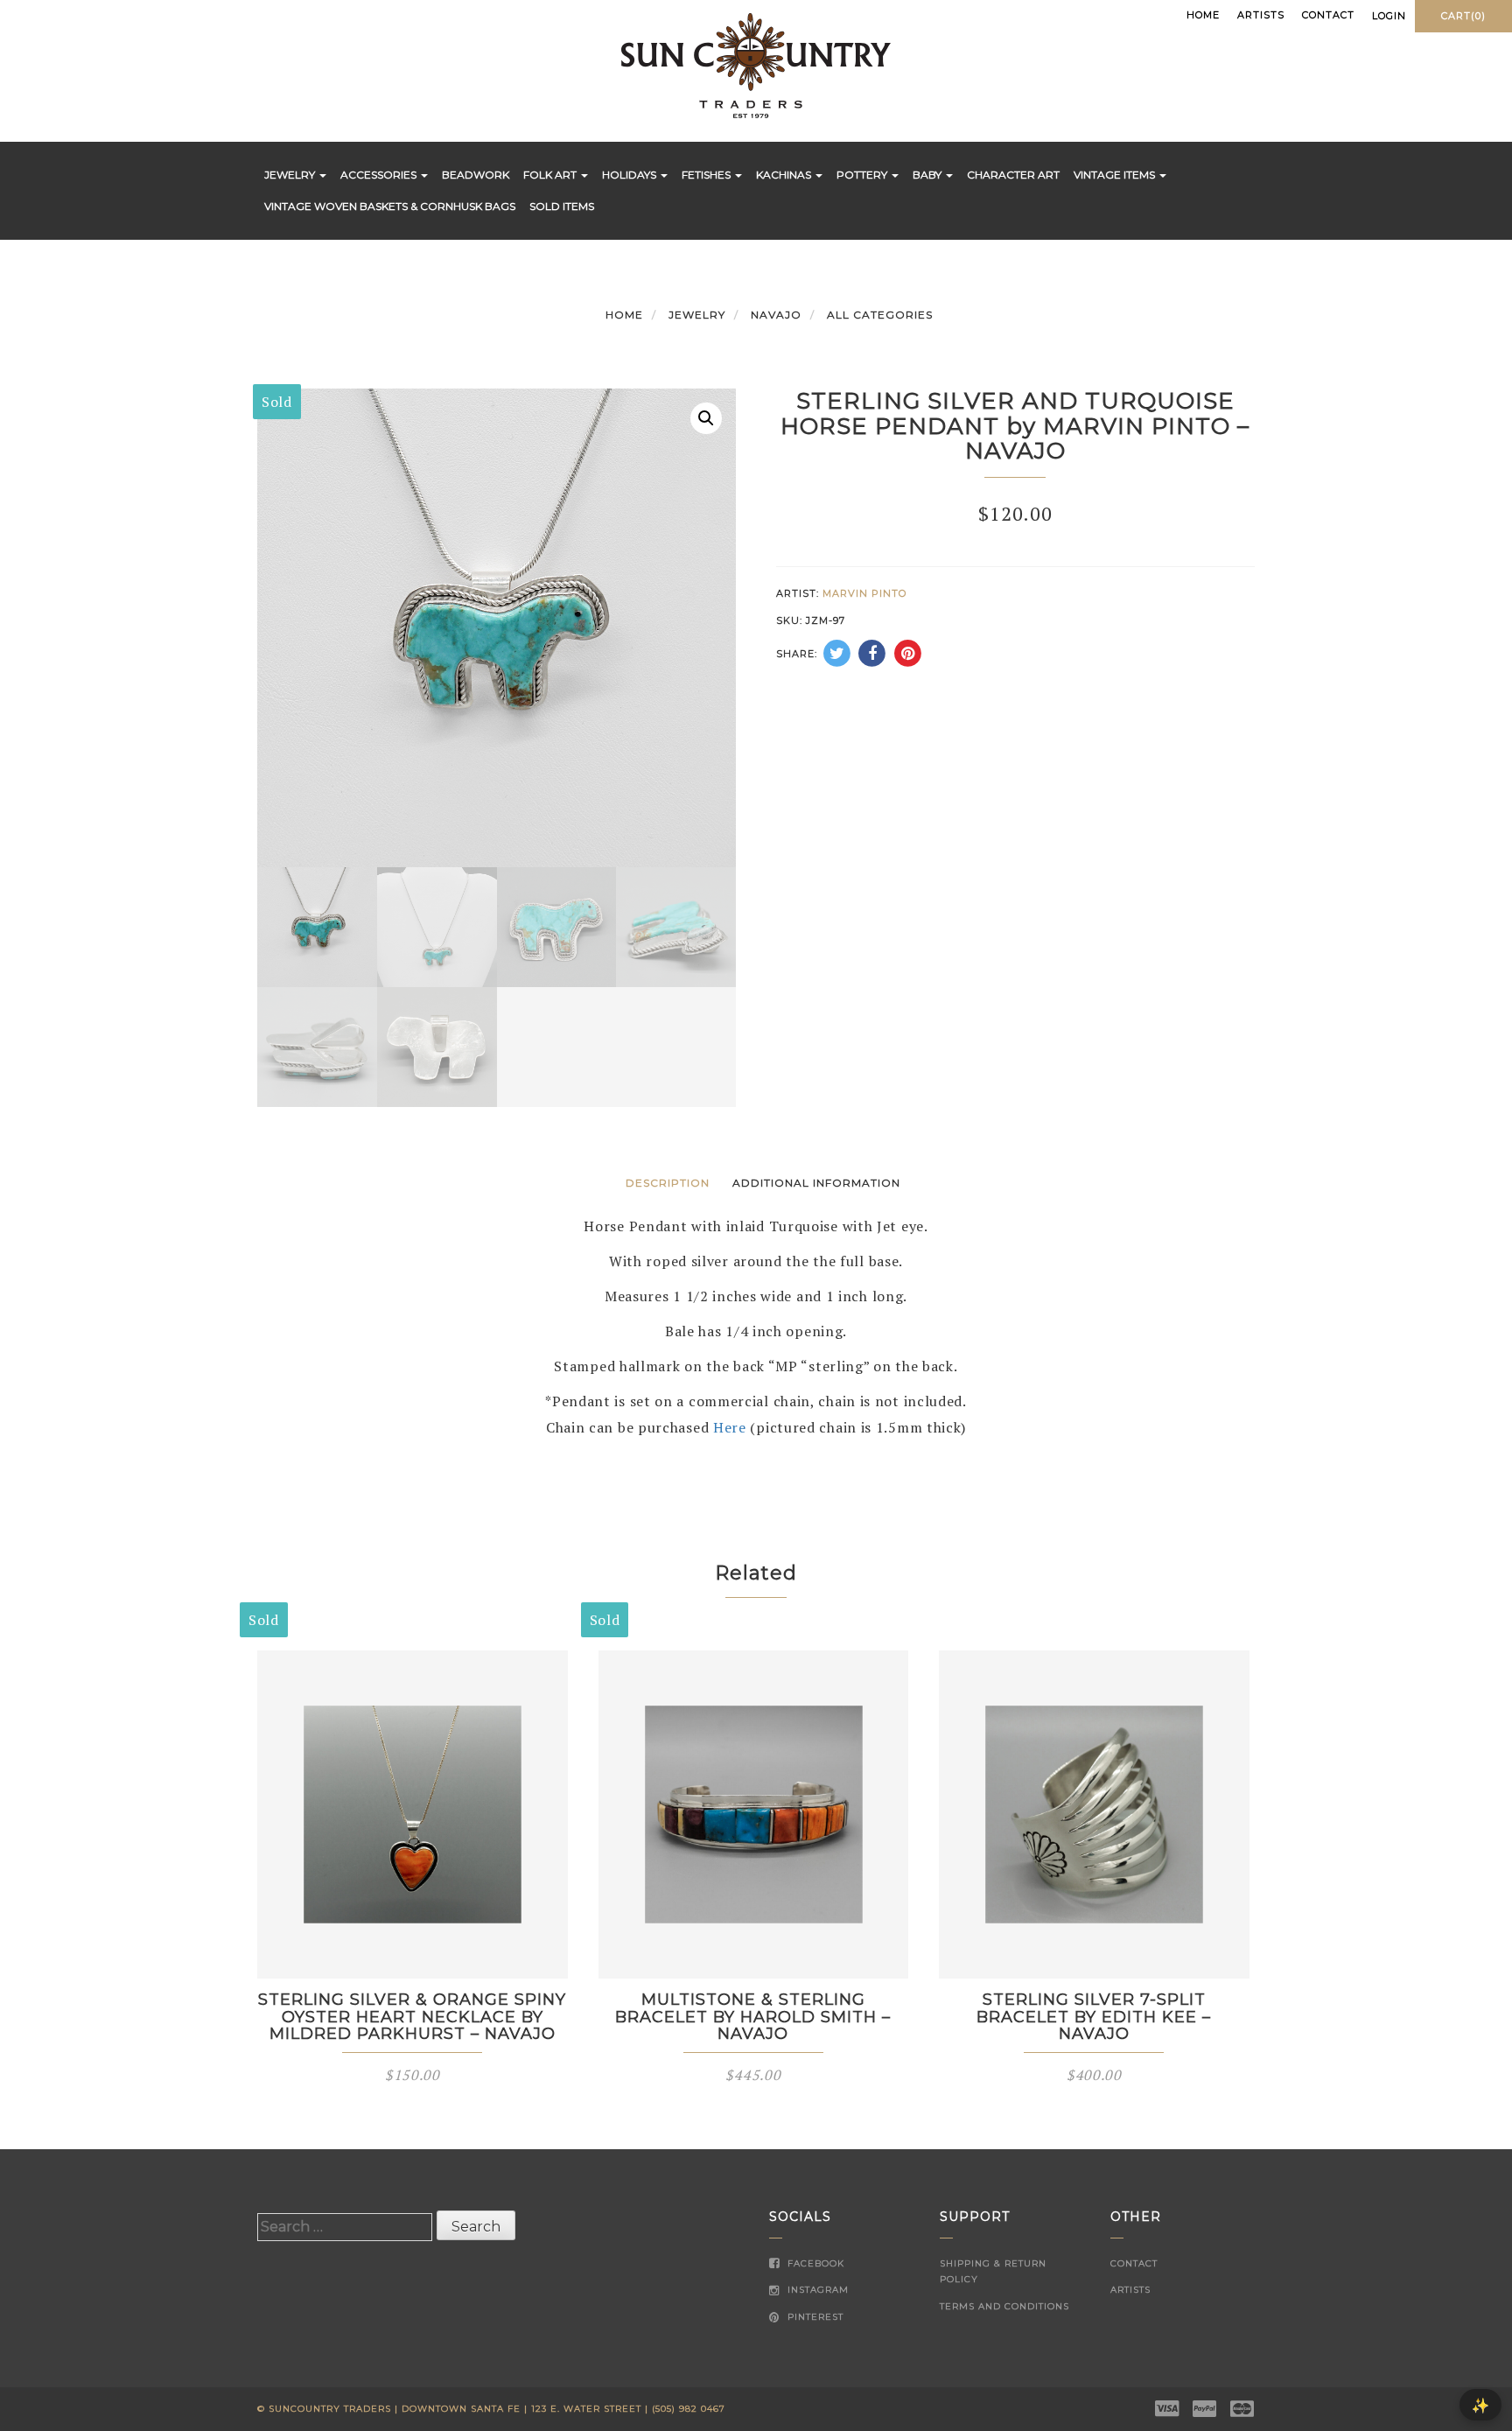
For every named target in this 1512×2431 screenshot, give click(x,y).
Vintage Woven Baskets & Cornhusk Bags (390, 206)
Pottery (863, 175)
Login (1389, 16)
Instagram (816, 2290)
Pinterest (814, 2317)
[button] (706, 418)
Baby (928, 175)
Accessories (380, 175)
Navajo (776, 315)
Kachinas (785, 175)
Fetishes (707, 175)
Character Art (1013, 175)
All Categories (880, 315)
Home (1203, 15)
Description (668, 1183)
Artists (1261, 15)
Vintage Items (1116, 175)
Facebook (814, 2263)
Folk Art (551, 175)
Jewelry (291, 175)
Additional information (816, 1183)
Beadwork (476, 175)
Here (730, 1427)
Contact (1328, 15)
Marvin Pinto (864, 593)
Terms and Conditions (1004, 2306)
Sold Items (562, 206)
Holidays (630, 175)
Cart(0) (1463, 16)
